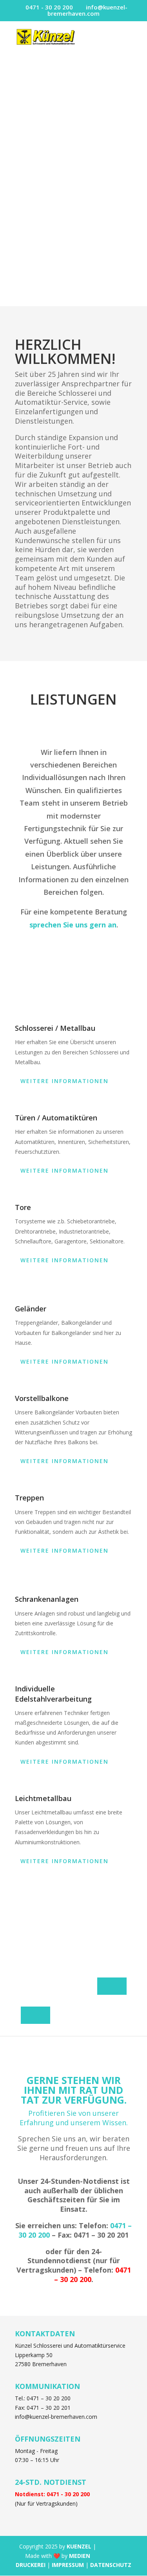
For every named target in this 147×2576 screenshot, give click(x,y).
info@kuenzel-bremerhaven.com (56, 2417)
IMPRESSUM (68, 2565)
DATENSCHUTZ (111, 2565)
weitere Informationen (64, 1081)
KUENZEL (79, 2546)
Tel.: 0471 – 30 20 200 (43, 2398)
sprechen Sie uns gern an (73, 925)
